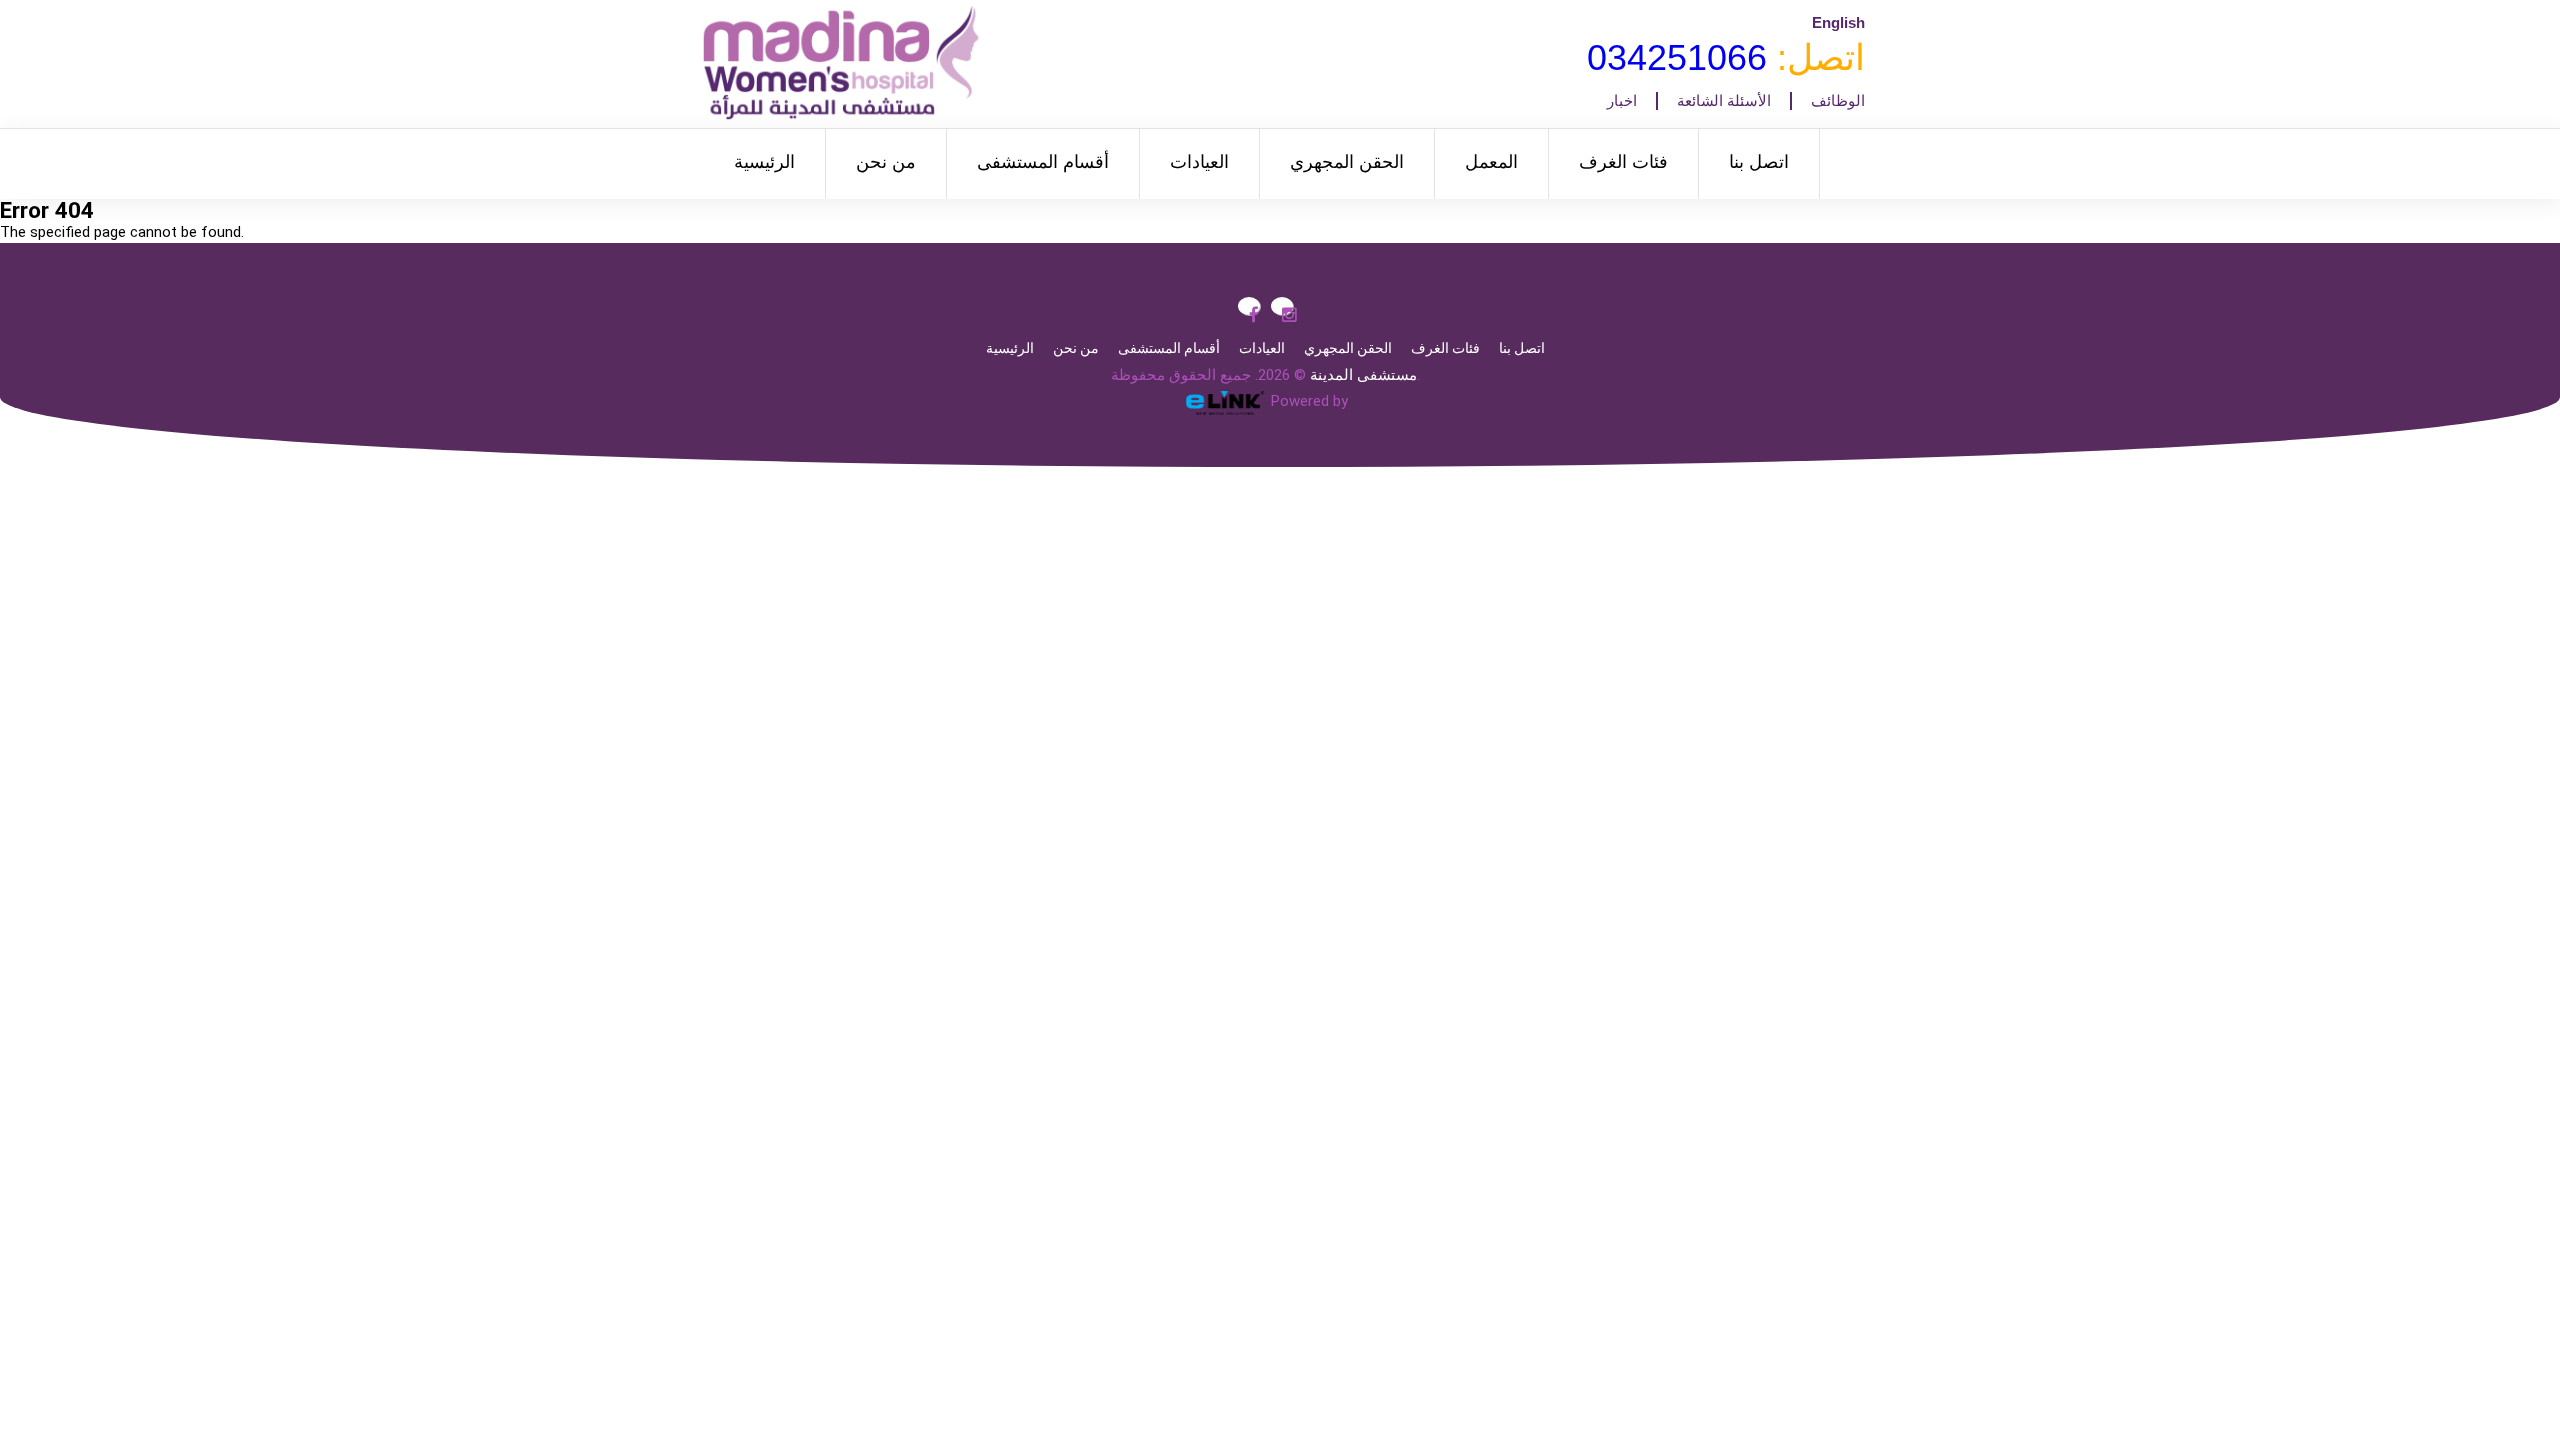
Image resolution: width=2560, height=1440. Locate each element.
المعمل (1491, 162)
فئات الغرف (1623, 162)
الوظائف (1838, 101)
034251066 (1677, 57)
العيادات (1199, 162)
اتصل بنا (1759, 162)
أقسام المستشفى (1043, 162)
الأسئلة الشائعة (1724, 101)
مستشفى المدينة (1363, 375)
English (1838, 22)
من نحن (886, 162)
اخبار (1622, 101)
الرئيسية (764, 162)
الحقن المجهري (1347, 162)
